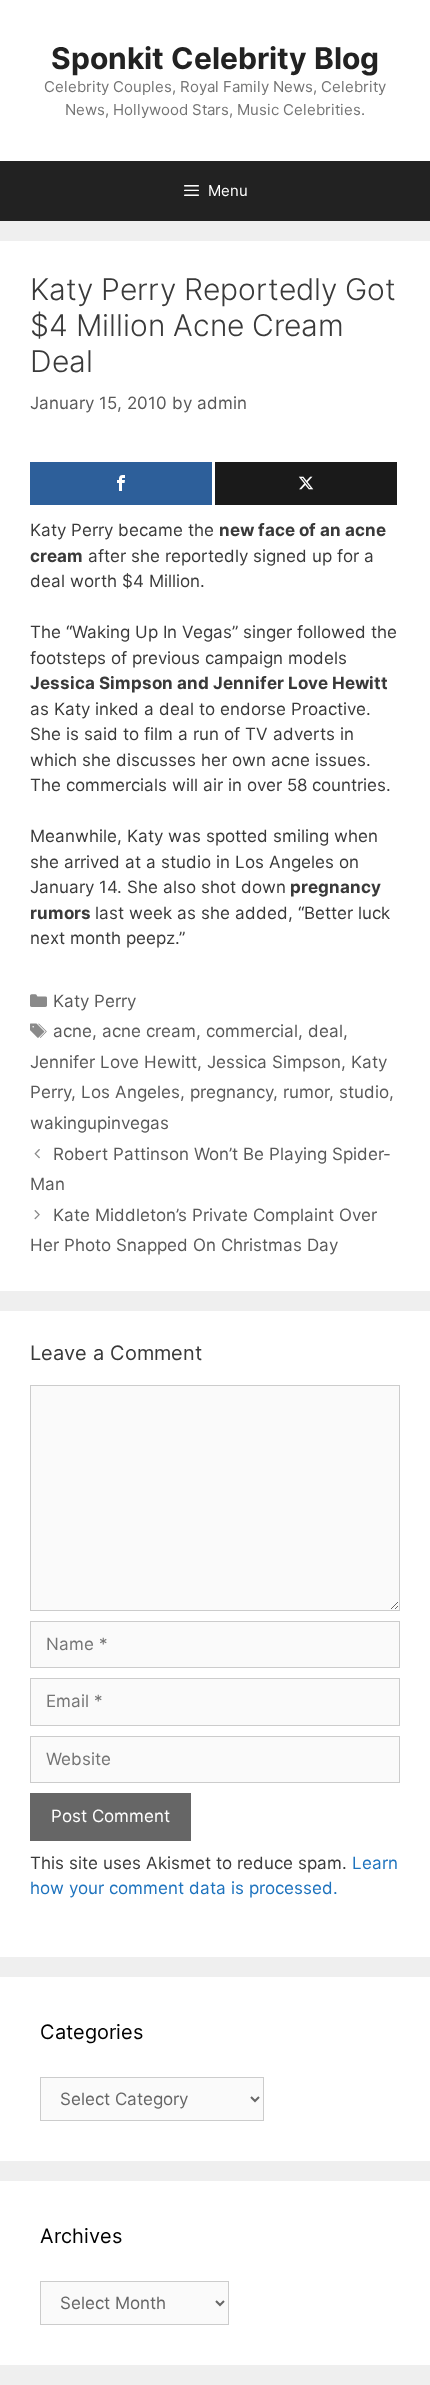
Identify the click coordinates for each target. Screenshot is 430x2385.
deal (325, 1031)
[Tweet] (306, 483)
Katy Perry (94, 1001)
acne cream (149, 1031)
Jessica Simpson (274, 1062)
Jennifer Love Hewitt (113, 1062)
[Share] (121, 483)
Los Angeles (130, 1092)
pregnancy (231, 1092)
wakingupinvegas (99, 1123)
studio (364, 1092)
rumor (306, 1092)
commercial (252, 1031)
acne (72, 1031)
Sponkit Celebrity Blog (215, 58)
